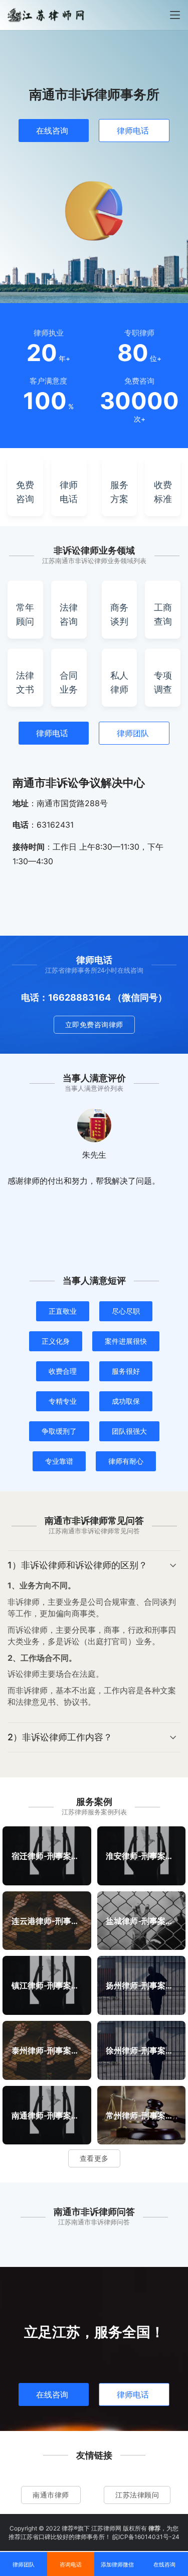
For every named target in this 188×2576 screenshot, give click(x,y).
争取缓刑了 (59, 1431)
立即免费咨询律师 (94, 1024)
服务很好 (126, 1371)
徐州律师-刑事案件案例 (141, 2050)
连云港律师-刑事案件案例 (47, 1920)
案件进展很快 (126, 1341)
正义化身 (56, 1341)
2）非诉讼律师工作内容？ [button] (60, 1737)
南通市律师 (51, 2495)
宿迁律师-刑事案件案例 (47, 1855)
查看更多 (94, 2158)
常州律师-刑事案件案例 (141, 2115)
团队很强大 (129, 1431)
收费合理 (63, 1371)
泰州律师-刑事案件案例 (47, 2050)
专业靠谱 (59, 1461)
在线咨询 (52, 131)
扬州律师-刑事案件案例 (141, 1985)
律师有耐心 (126, 1461)
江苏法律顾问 (137, 2495)
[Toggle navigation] (175, 15)
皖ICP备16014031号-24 (146, 2537)
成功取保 (126, 1401)
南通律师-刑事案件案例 (47, 2115)
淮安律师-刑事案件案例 (141, 1855)
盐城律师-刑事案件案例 (141, 1920)
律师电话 (133, 131)
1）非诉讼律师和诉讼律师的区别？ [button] (77, 1565)
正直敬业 (63, 1311)
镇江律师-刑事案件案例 (47, 1985)
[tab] (94, 1637)
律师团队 (133, 733)
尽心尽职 (126, 1311)
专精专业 (63, 1401)
